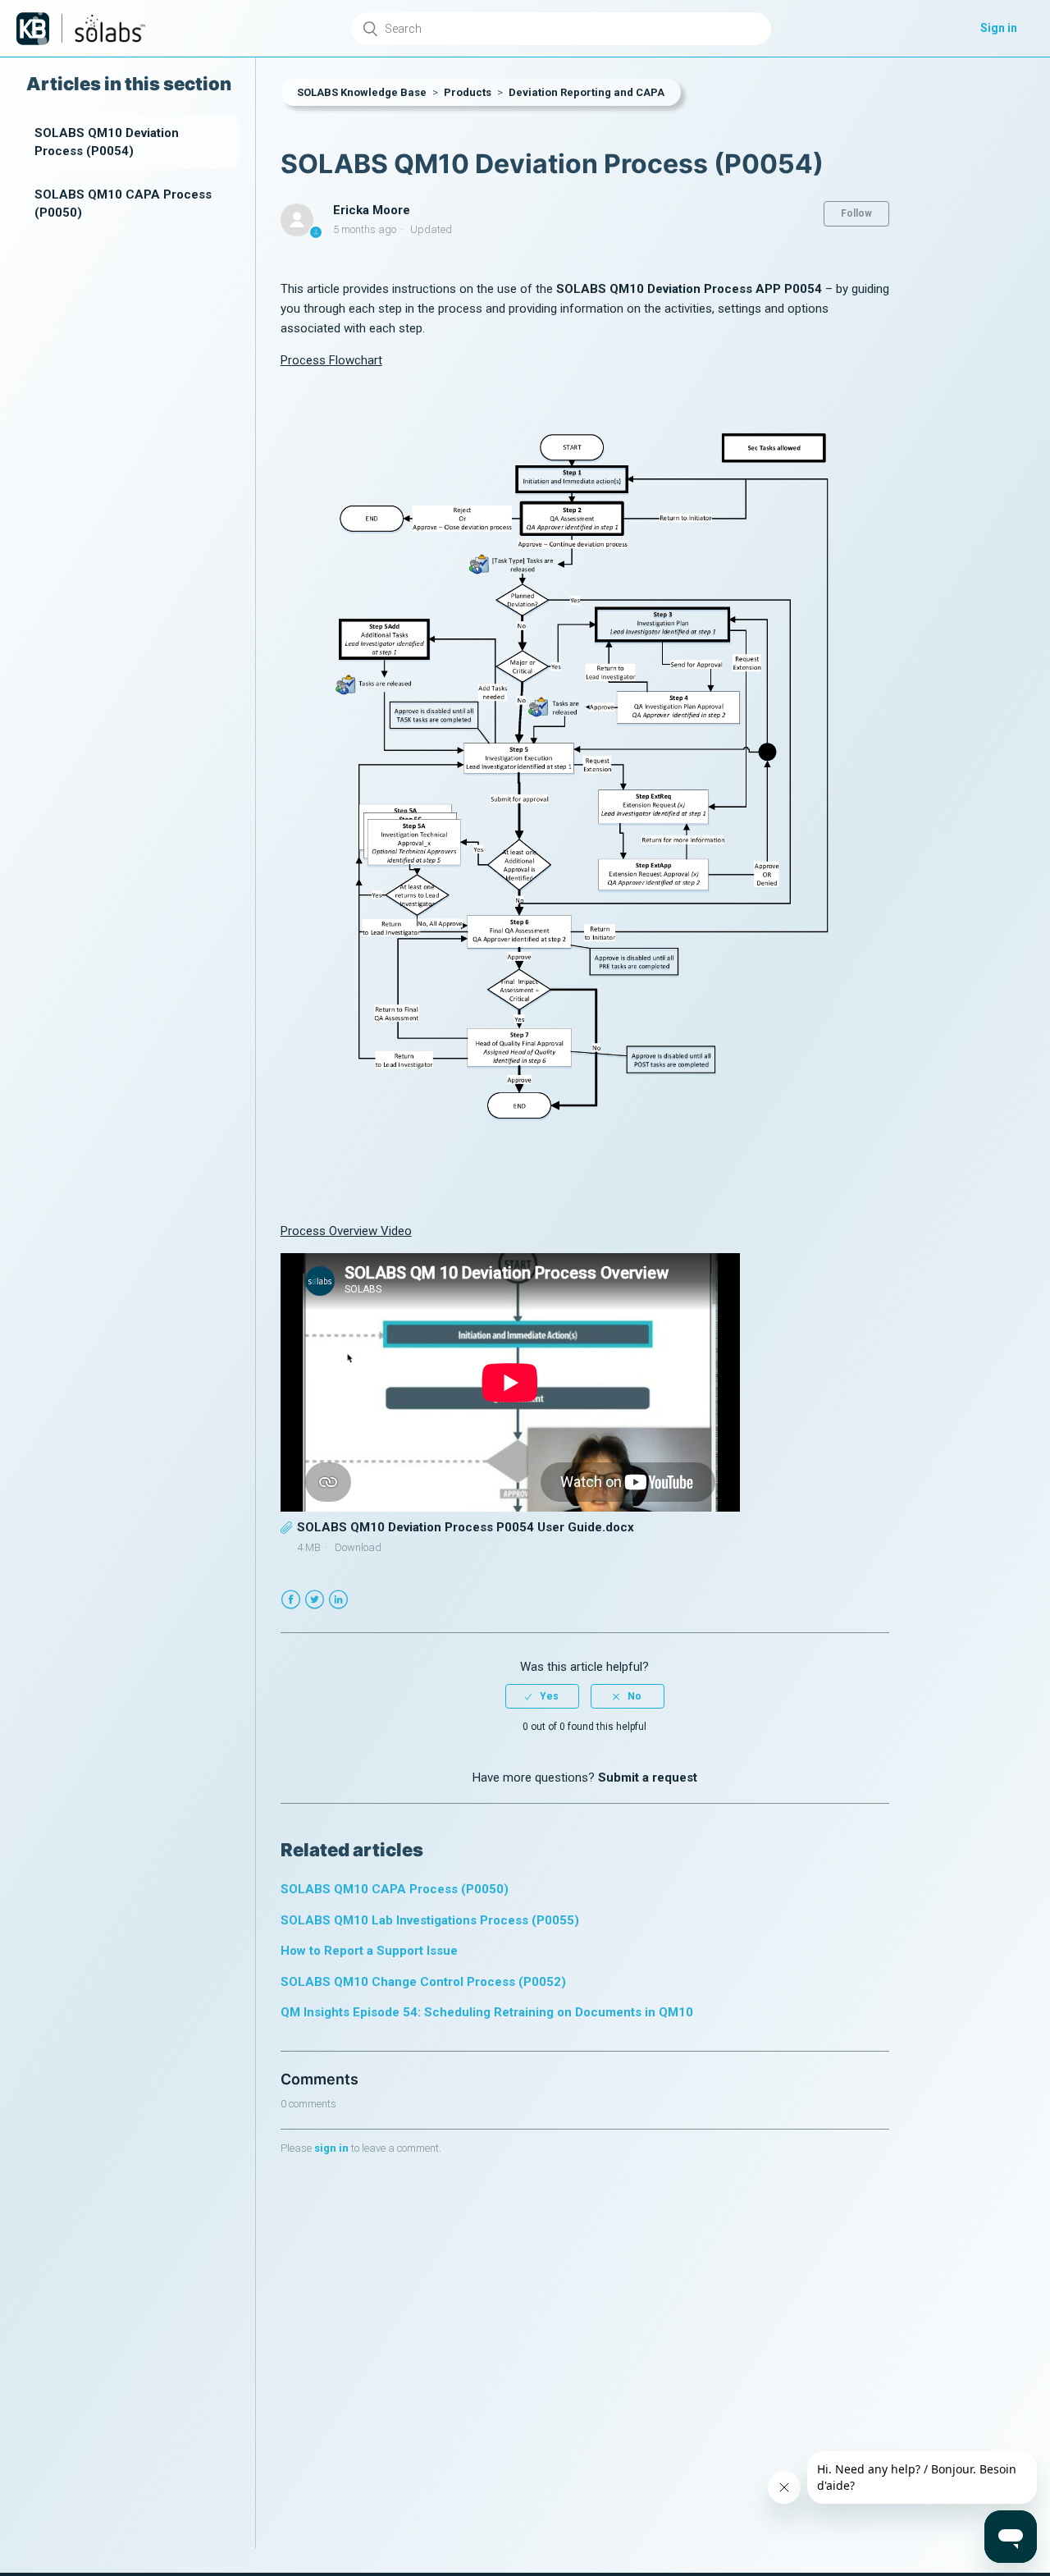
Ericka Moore (372, 210)
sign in (331, 2148)
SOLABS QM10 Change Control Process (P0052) (423, 1982)
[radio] (542, 1696)
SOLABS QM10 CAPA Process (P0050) (123, 204)
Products (468, 92)
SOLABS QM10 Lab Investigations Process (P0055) (430, 1920)
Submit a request (648, 1778)
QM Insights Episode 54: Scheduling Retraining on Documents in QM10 (487, 2012)
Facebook (291, 1600)
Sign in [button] (999, 28)
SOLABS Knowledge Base (362, 92)
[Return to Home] (33, 29)
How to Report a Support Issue (369, 1951)
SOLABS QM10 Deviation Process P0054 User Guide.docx (466, 1527)
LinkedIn (338, 1600)
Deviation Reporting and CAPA (587, 92)
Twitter (315, 1600)
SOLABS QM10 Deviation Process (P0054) (107, 142)
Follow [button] (856, 213)
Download (358, 1547)
